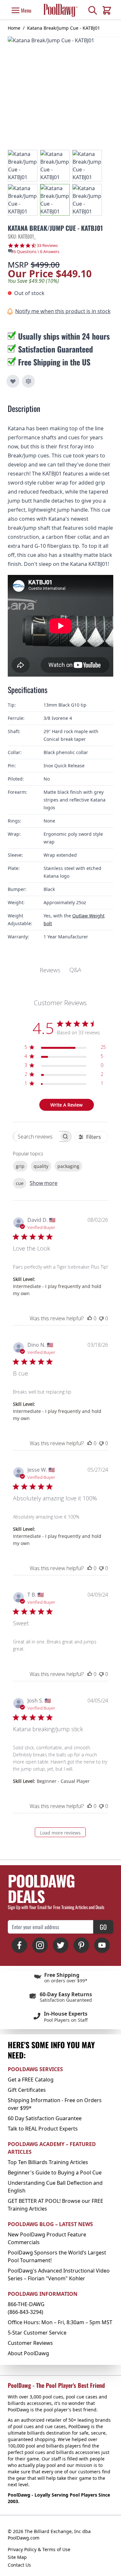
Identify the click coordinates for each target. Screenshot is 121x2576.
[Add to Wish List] (13, 381)
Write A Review (66, 1105)
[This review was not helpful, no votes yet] (101, 1318)
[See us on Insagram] (40, 1945)
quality (41, 1166)
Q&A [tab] (75, 970)
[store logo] (60, 10)
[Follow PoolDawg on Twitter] (61, 1945)
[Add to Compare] (28, 381)
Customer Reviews (30, 2343)
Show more (44, 1183)
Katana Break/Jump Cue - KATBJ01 (64, 28)
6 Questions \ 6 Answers (36, 251)
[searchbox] (36, 1136)
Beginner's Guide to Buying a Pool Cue (55, 2172)
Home (14, 28)
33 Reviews (47, 245)
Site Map (17, 2557)
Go (103, 1927)
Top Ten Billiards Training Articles (48, 2162)
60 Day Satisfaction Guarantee (45, 2118)
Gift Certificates (27, 2090)
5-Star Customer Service (37, 2333)
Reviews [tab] (50, 970)
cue (20, 1183)
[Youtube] (102, 1945)
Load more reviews (60, 1833)
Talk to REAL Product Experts (43, 2129)
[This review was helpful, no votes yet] (90, 1318)
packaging (68, 1166)
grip (20, 1166)
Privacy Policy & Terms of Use (39, 2549)
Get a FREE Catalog (31, 2080)
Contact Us (19, 2565)
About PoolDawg (28, 2353)
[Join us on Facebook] (19, 1945)
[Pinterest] (81, 1945)
